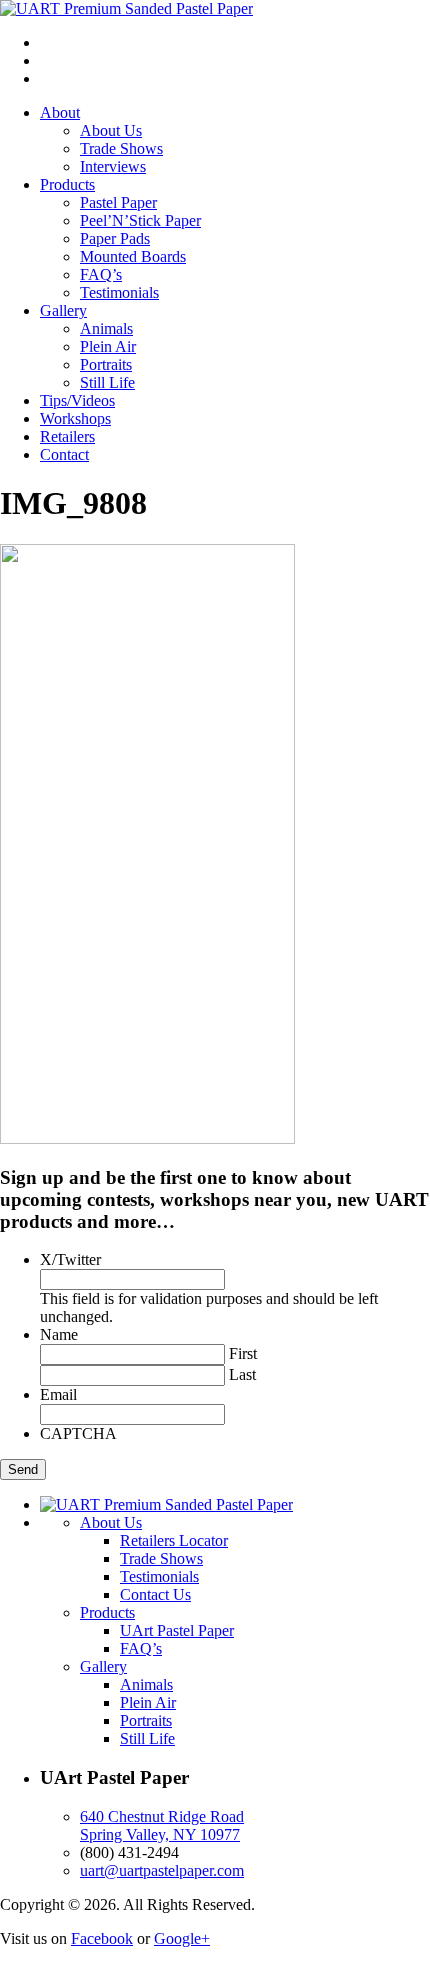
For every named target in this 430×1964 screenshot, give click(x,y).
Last (242, 1374)
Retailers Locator (174, 1540)
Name (59, 1334)
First (243, 1353)
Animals (106, 328)
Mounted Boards (133, 256)
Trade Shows (121, 148)
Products (67, 184)
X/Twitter (70, 1259)
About (60, 112)
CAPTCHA (78, 1433)
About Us (111, 130)
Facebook (102, 1938)
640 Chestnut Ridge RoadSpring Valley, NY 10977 (162, 1825)
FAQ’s (101, 274)
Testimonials (119, 292)
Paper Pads (115, 238)
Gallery (63, 310)
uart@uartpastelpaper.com (162, 1870)
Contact (64, 454)
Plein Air (108, 346)
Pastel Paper (118, 202)
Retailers (67, 436)
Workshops (75, 418)
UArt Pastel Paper (177, 1630)
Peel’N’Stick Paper (140, 220)
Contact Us (155, 1594)
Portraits (106, 364)
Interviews (113, 166)
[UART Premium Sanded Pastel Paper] (126, 8)
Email (58, 1394)
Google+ (182, 1938)
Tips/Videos (77, 400)
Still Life (107, 382)
